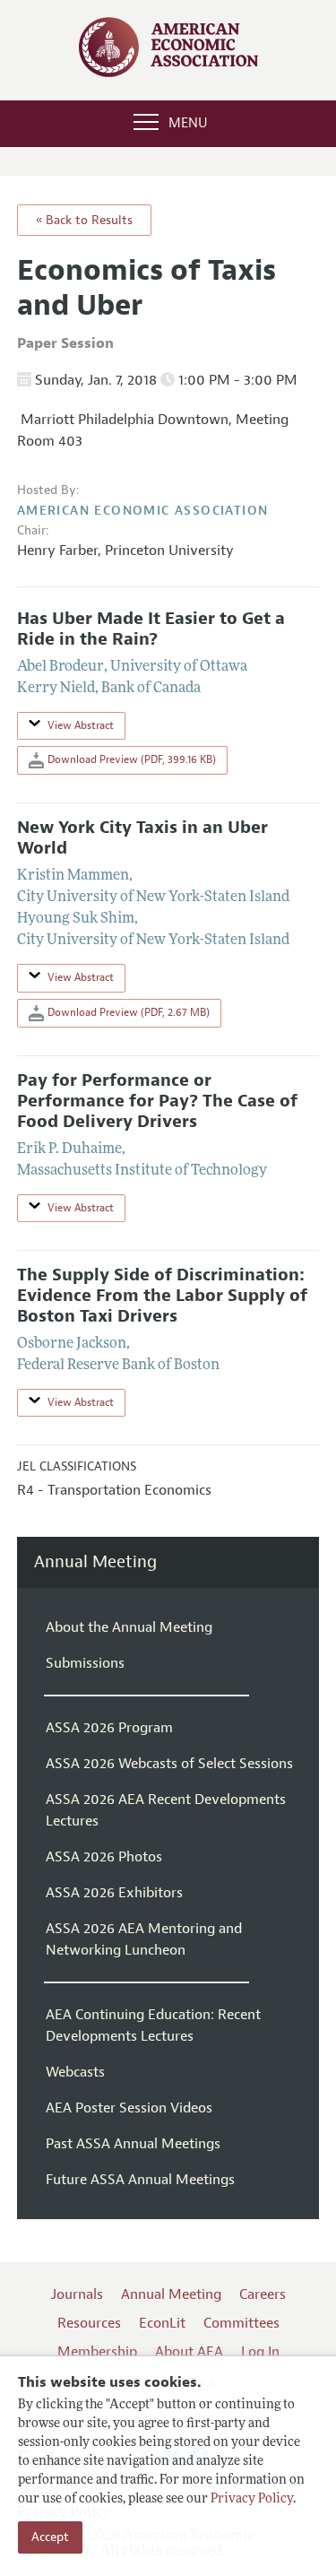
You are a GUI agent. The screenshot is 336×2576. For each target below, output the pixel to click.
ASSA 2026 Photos (104, 1857)
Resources (89, 2323)
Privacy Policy (252, 2499)
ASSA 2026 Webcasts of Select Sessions (169, 1764)
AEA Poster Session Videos (129, 2108)
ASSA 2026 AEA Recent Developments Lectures (166, 1810)
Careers (263, 2294)
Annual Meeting (95, 1562)
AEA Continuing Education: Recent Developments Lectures (153, 2025)
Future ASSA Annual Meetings (140, 2180)
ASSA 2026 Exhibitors (114, 1893)
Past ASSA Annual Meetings (133, 2144)
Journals (77, 2294)
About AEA (189, 2352)
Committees (241, 2323)
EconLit (162, 2323)
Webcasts (75, 2072)
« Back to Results (84, 220)
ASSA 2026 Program (109, 1728)
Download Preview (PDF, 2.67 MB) (127, 1012)
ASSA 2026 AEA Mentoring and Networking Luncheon (144, 1939)
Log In (260, 2352)
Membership (97, 2352)
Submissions (85, 1663)
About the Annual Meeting (129, 1627)
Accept (50, 2537)
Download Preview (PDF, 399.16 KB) (130, 759)
